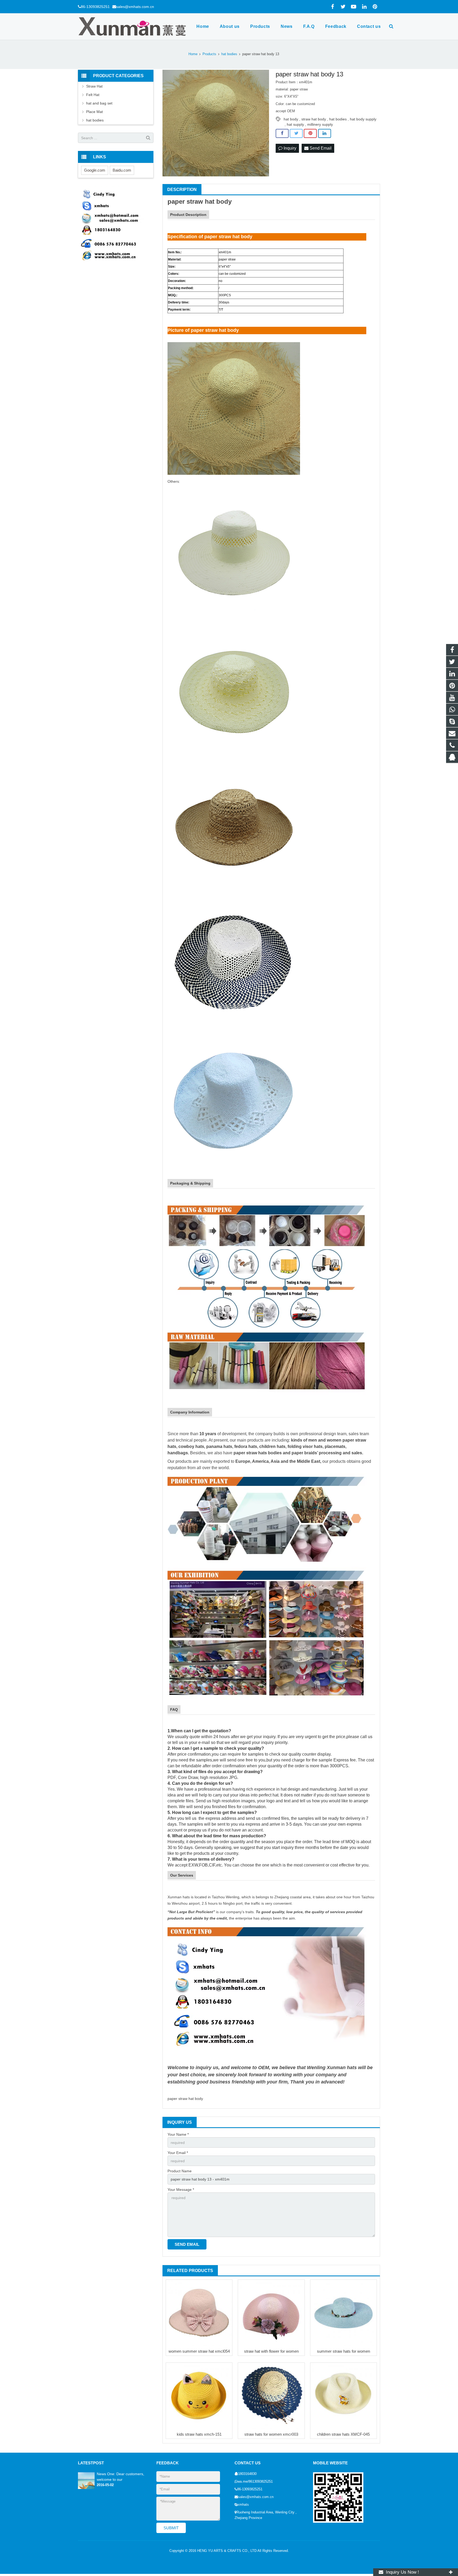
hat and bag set (99, 103)
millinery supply (320, 124)
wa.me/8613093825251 (255, 2482)
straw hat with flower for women (271, 2351)
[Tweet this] (296, 133)
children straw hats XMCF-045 (343, 2434)
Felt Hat (93, 95)
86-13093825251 (95, 7)
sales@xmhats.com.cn (135, 7)
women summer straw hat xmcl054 (199, 2351)
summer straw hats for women (343, 2351)
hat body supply (363, 119)
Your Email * (178, 2153)
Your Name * (178, 2134)
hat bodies (338, 119)
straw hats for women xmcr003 (271, 2434)
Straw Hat (94, 86)
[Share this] (282, 133)
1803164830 (247, 2474)
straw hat (201, 201)
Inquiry (289, 148)
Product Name (180, 2171)
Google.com (95, 170)
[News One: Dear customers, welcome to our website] (86, 2488)
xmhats (243, 2505)
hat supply (295, 124)
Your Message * (181, 2190)
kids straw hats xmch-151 (199, 2434)
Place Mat (94, 112)
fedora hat (245, 1446)
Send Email (320, 148)
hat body (291, 119)
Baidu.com (122, 170)
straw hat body (314, 119)
